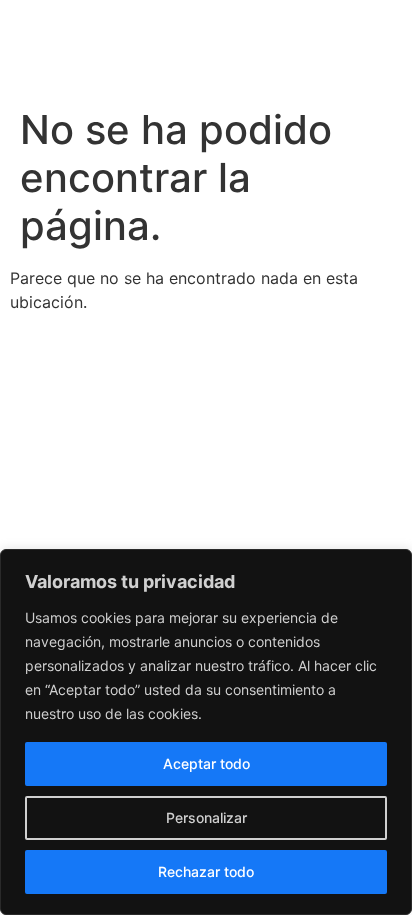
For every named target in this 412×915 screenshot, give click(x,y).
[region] (206, 732)
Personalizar (206, 817)
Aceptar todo (206, 763)
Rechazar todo (206, 871)
